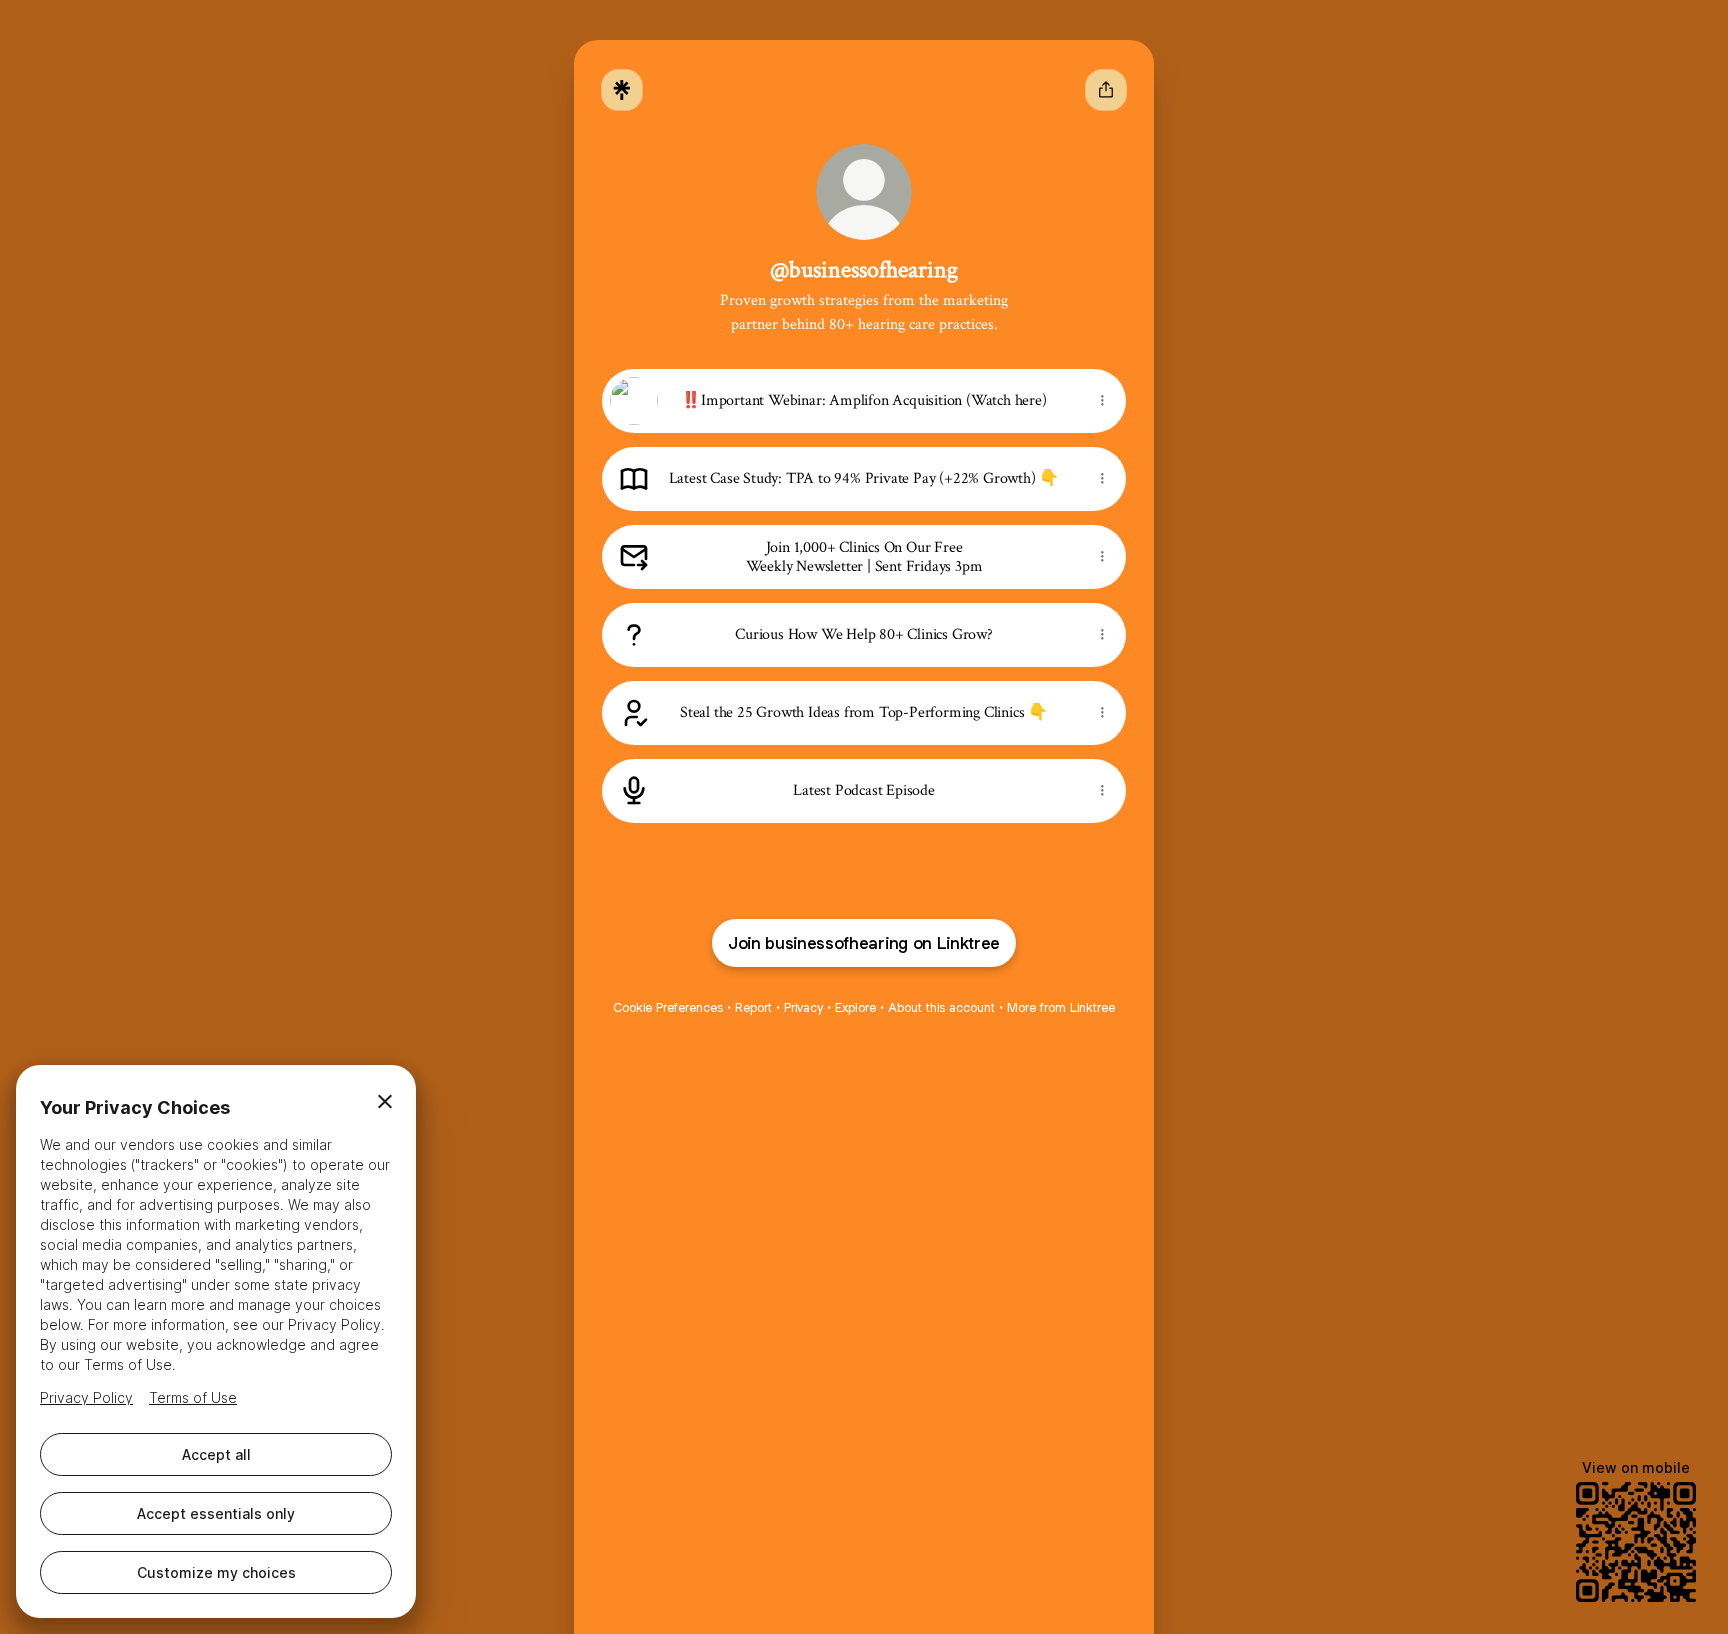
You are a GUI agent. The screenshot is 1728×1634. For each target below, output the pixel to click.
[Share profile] (1106, 90)
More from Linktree (1061, 1007)
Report (753, 1007)
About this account (941, 1007)
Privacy (803, 1007)
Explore (855, 1007)
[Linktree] (622, 90)
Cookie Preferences (668, 1007)
